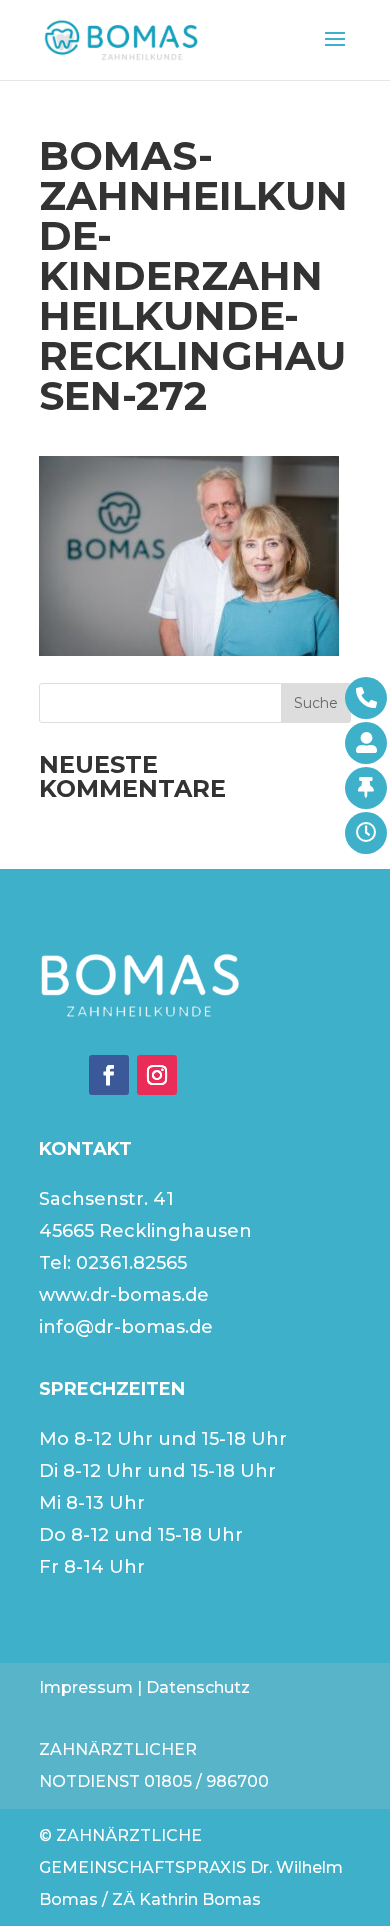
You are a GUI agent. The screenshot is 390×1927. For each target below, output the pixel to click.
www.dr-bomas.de (124, 1295)
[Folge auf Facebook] (109, 1075)
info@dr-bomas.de (126, 1327)
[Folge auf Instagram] (157, 1075)
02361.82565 (131, 1263)
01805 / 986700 (206, 1781)
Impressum (86, 1687)
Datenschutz (198, 1687)
